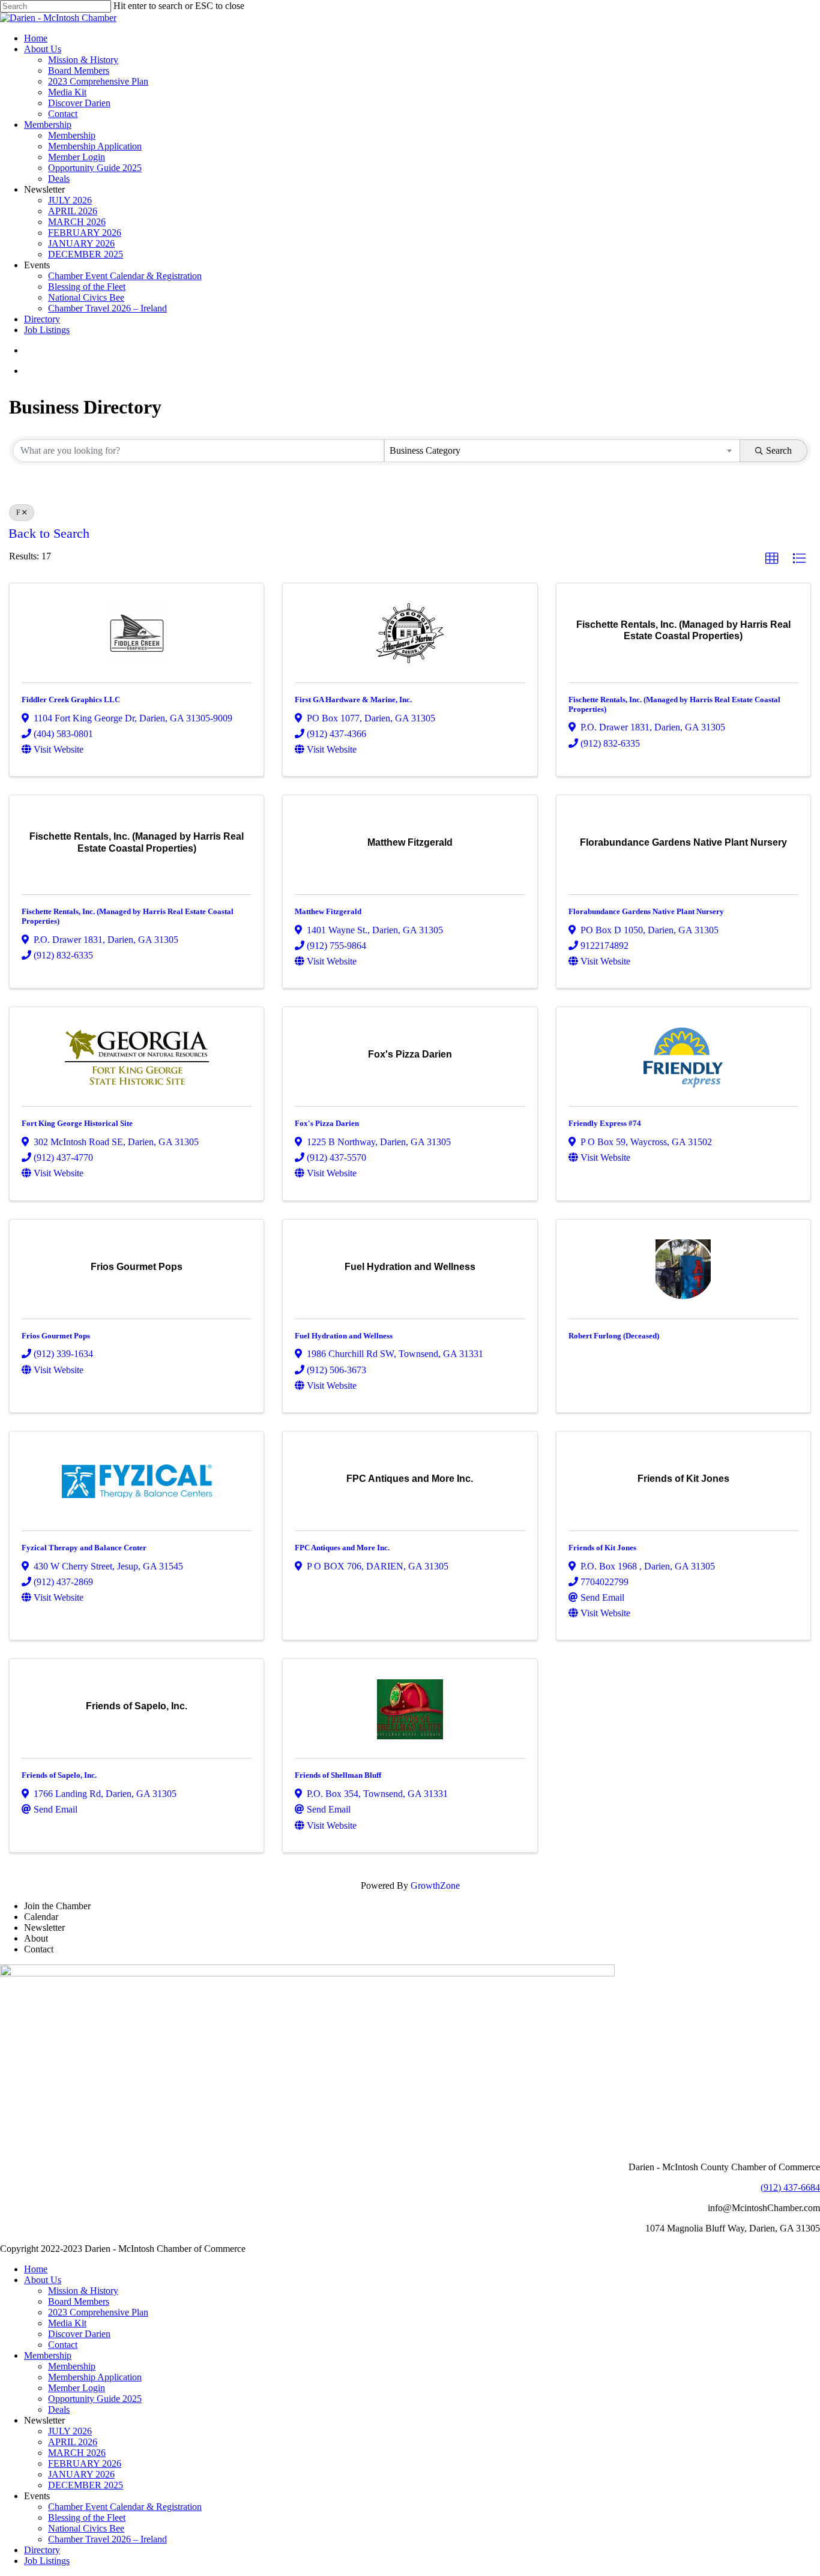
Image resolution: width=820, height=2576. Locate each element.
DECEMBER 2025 (86, 2485)
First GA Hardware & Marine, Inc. (353, 700)
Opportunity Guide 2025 (95, 2399)
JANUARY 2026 (81, 2474)
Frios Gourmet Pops (56, 1336)
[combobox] (562, 451)
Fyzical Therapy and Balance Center (84, 1548)
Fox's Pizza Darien (327, 1123)
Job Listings (47, 2561)
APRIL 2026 (73, 2442)
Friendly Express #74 (605, 1123)
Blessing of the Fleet (87, 2517)
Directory (42, 2550)
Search (779, 450)
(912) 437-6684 (790, 2187)
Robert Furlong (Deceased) (614, 1336)
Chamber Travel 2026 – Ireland (107, 2539)
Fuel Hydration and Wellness (344, 1336)
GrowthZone (435, 1885)
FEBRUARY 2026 (85, 2463)
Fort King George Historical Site (77, 1123)
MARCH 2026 (77, 2453)
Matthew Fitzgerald (328, 911)
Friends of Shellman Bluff (338, 1775)
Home (36, 2269)
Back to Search (49, 534)
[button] (772, 559)
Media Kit (67, 2323)
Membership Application (95, 2377)
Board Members (79, 2301)
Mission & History (83, 2291)
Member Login (77, 2388)
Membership (48, 2355)
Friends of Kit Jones (602, 1548)
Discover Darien (79, 2334)
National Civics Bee (86, 2528)
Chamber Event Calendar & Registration (125, 2507)
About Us (43, 2280)
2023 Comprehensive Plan (98, 2312)
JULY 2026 (70, 2431)
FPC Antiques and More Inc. (342, 1548)
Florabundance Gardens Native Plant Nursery (646, 911)
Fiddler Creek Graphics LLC (71, 700)
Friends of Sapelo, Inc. (59, 1775)
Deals (59, 2409)
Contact (63, 2345)
